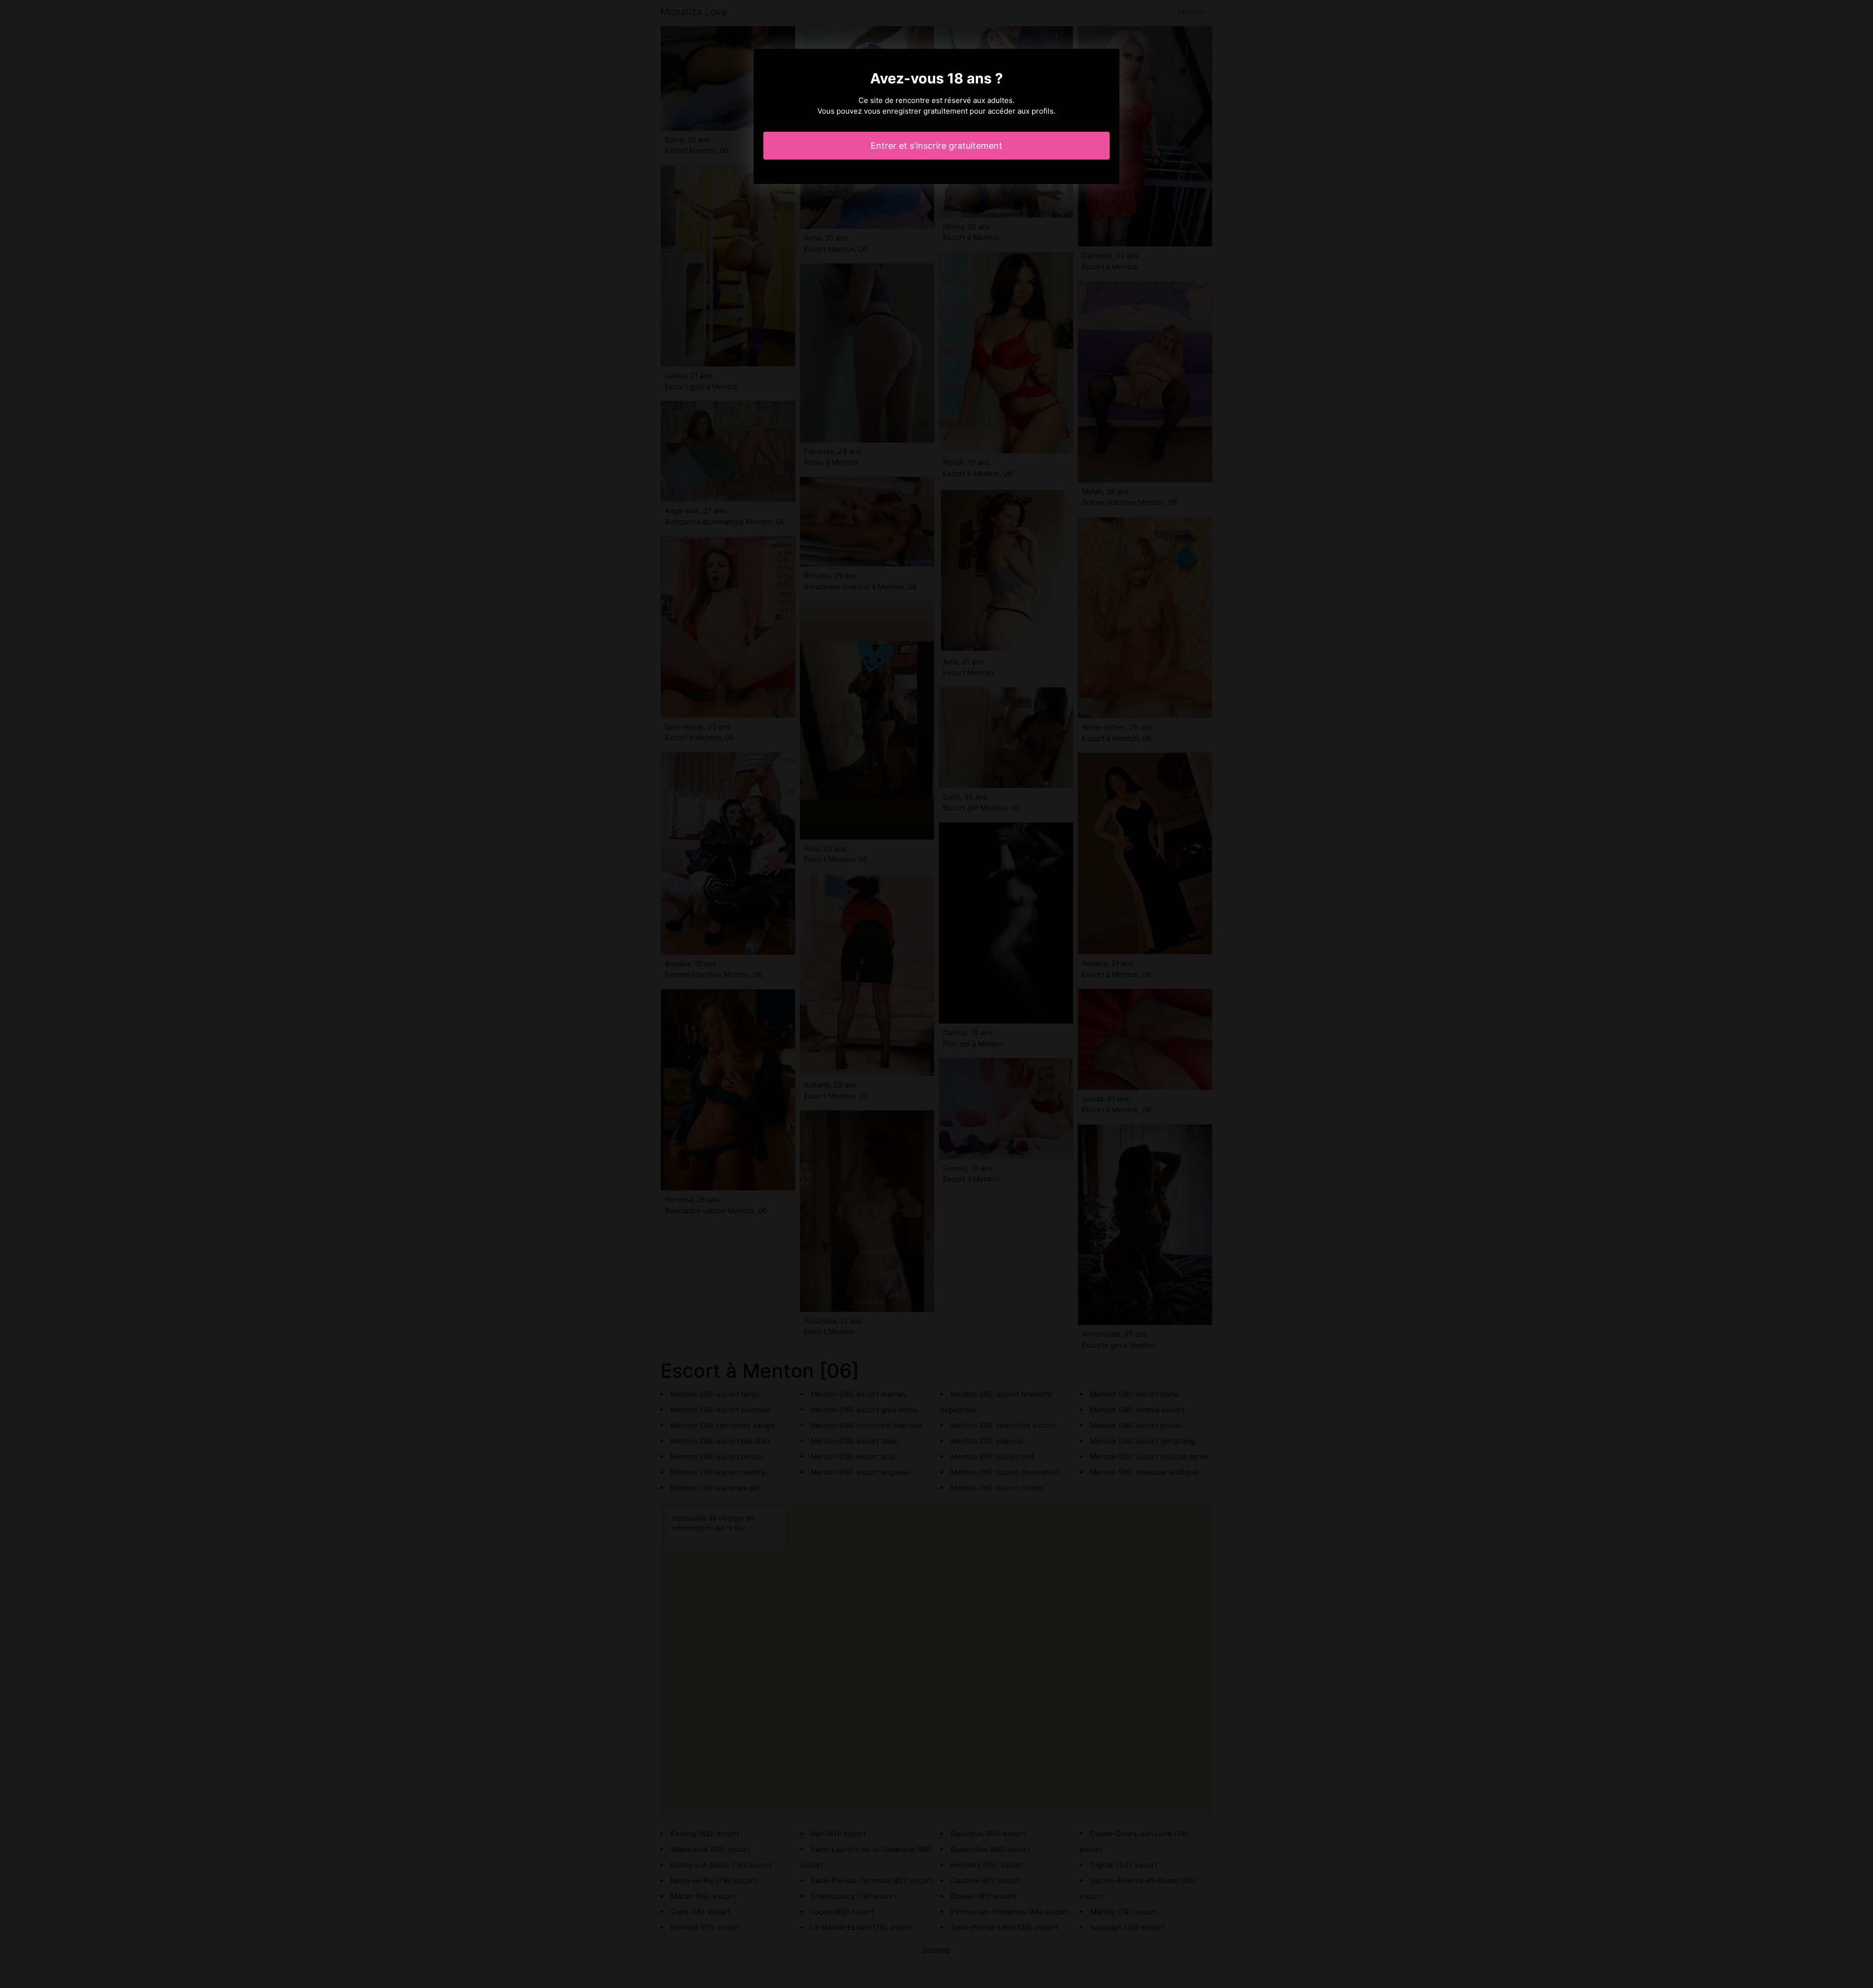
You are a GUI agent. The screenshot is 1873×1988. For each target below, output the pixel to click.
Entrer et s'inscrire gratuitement (936, 146)
